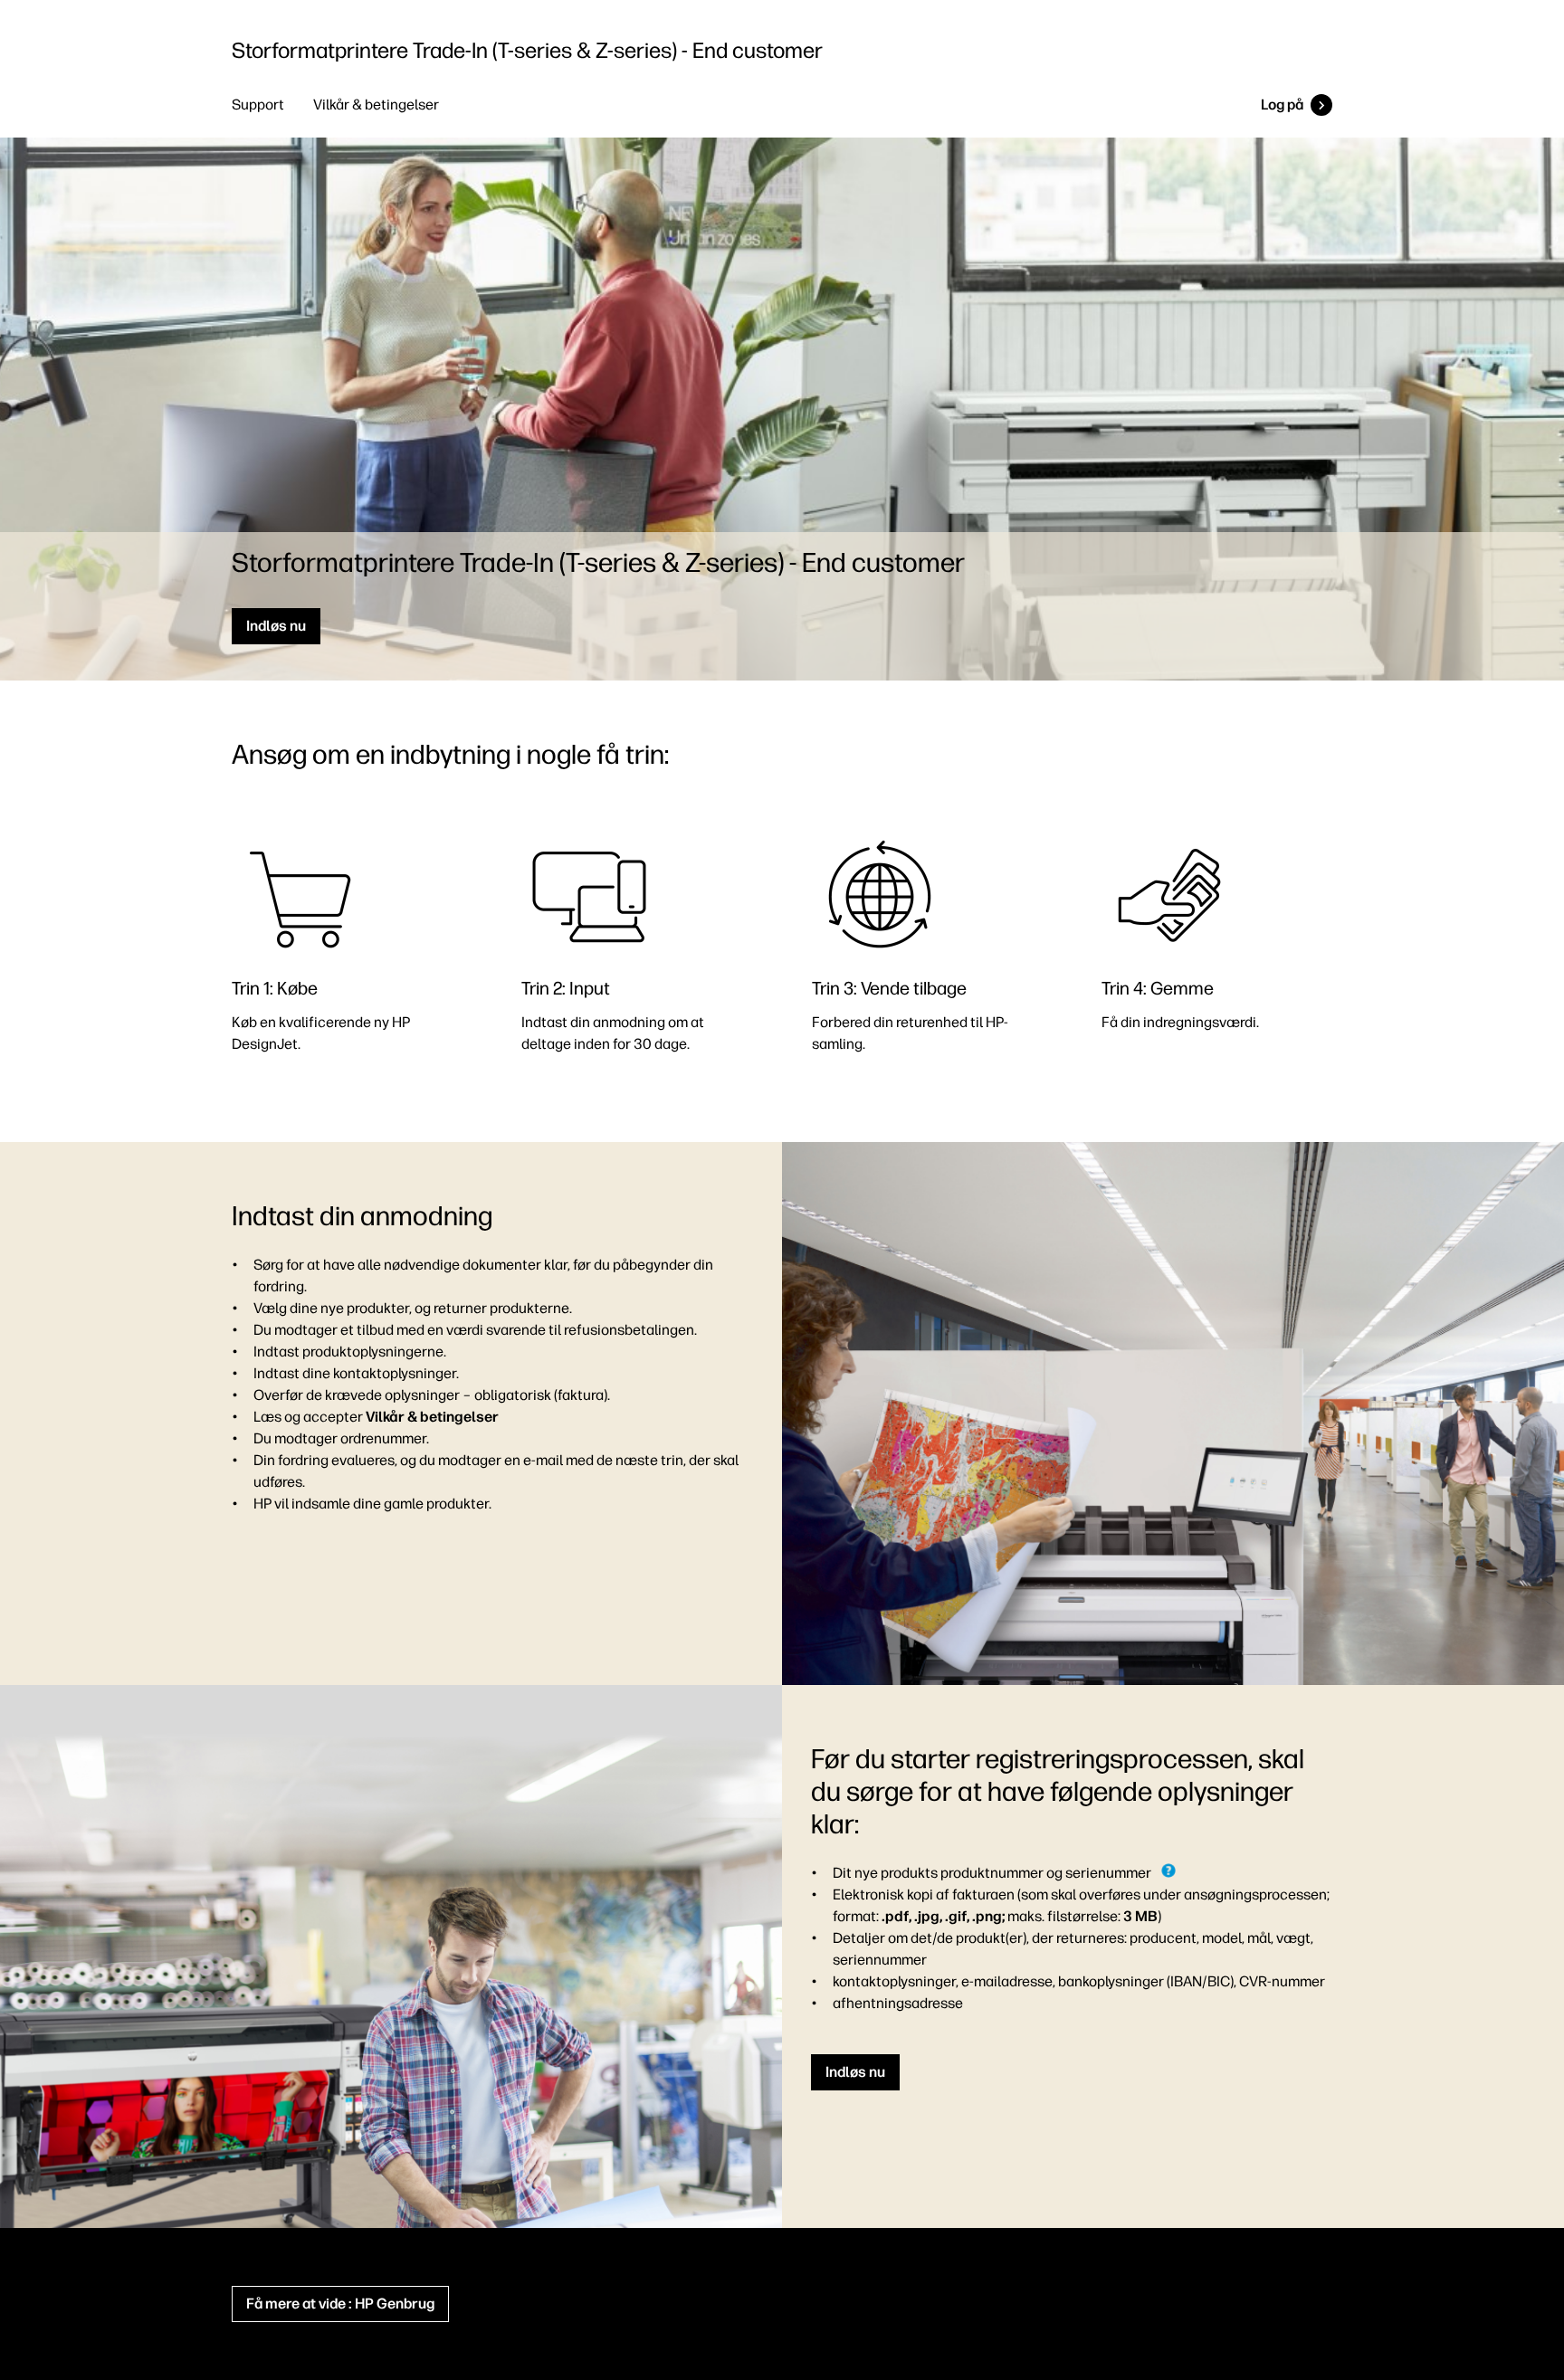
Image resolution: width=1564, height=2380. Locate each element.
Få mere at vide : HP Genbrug (340, 2304)
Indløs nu (276, 626)
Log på (1282, 105)
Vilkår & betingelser (376, 105)
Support (258, 105)
